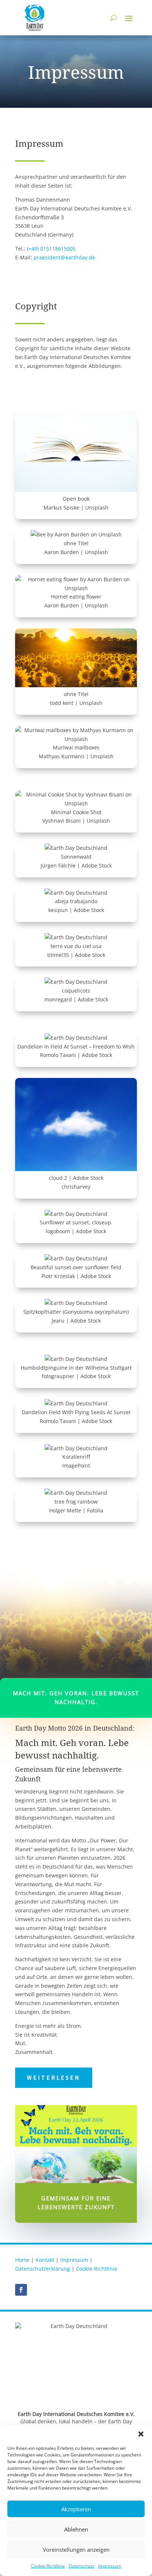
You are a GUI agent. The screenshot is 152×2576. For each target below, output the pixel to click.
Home (22, 2260)
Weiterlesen (54, 2078)
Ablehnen (76, 2529)
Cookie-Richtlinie (48, 2566)
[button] (141, 2434)
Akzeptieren (76, 2509)
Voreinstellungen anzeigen (76, 2550)
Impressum (110, 2566)
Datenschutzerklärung (43, 2269)
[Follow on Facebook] (21, 2290)
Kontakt (45, 2260)
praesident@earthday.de (64, 257)
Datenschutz (82, 2566)
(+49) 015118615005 (51, 249)
